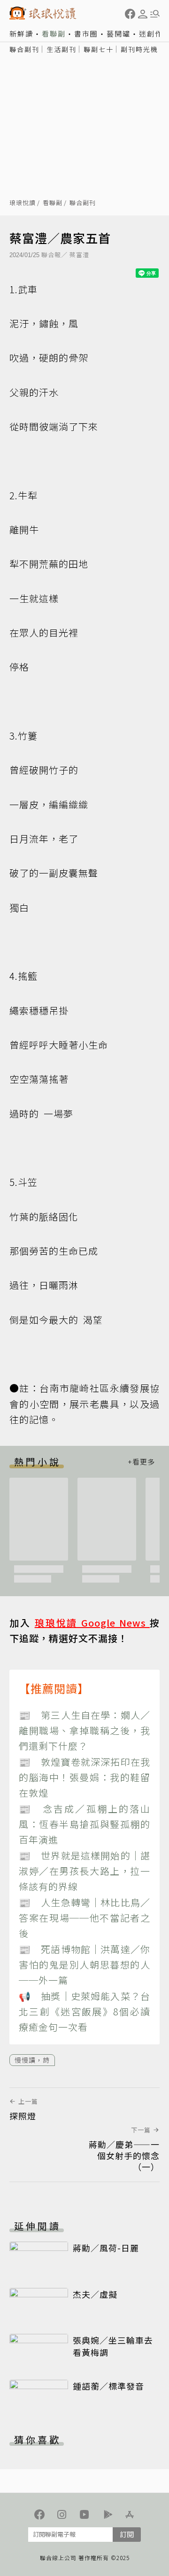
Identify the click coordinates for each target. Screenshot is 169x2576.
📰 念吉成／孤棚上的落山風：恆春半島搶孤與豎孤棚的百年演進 (84, 1824)
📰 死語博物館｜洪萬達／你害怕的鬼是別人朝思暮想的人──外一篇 (84, 1965)
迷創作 (151, 33)
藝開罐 (119, 33)
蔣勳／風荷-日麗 (106, 2248)
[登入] (143, 14)
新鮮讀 (21, 33)
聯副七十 (99, 49)
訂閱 (127, 2534)
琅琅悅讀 (23, 203)
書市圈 (86, 33)
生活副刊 (61, 49)
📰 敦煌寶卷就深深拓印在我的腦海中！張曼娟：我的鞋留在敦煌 (84, 1777)
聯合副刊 (24, 49)
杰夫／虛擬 (95, 2294)
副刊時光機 (139, 49)
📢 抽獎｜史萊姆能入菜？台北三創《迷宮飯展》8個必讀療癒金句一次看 (84, 2012)
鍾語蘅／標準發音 (108, 2386)
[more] (141, 1462)
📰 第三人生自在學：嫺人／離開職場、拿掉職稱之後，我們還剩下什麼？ (84, 1731)
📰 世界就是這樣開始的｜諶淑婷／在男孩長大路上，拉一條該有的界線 (84, 1871)
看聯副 (54, 33)
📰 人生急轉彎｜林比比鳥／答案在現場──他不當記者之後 (84, 1918)
